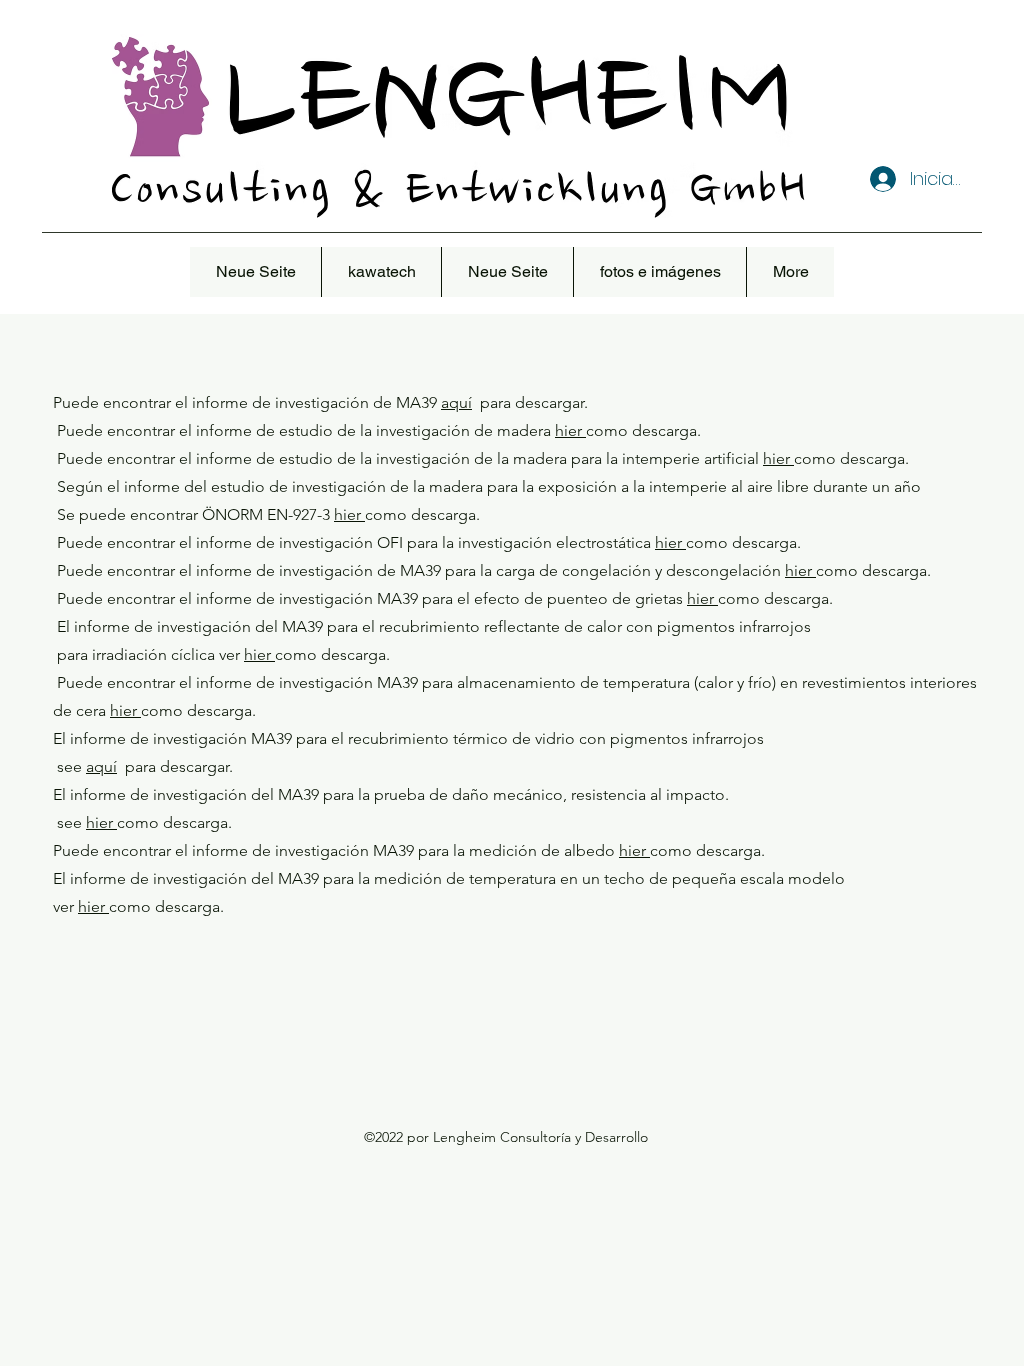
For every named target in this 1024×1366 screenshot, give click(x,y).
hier (570, 430)
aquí (456, 402)
